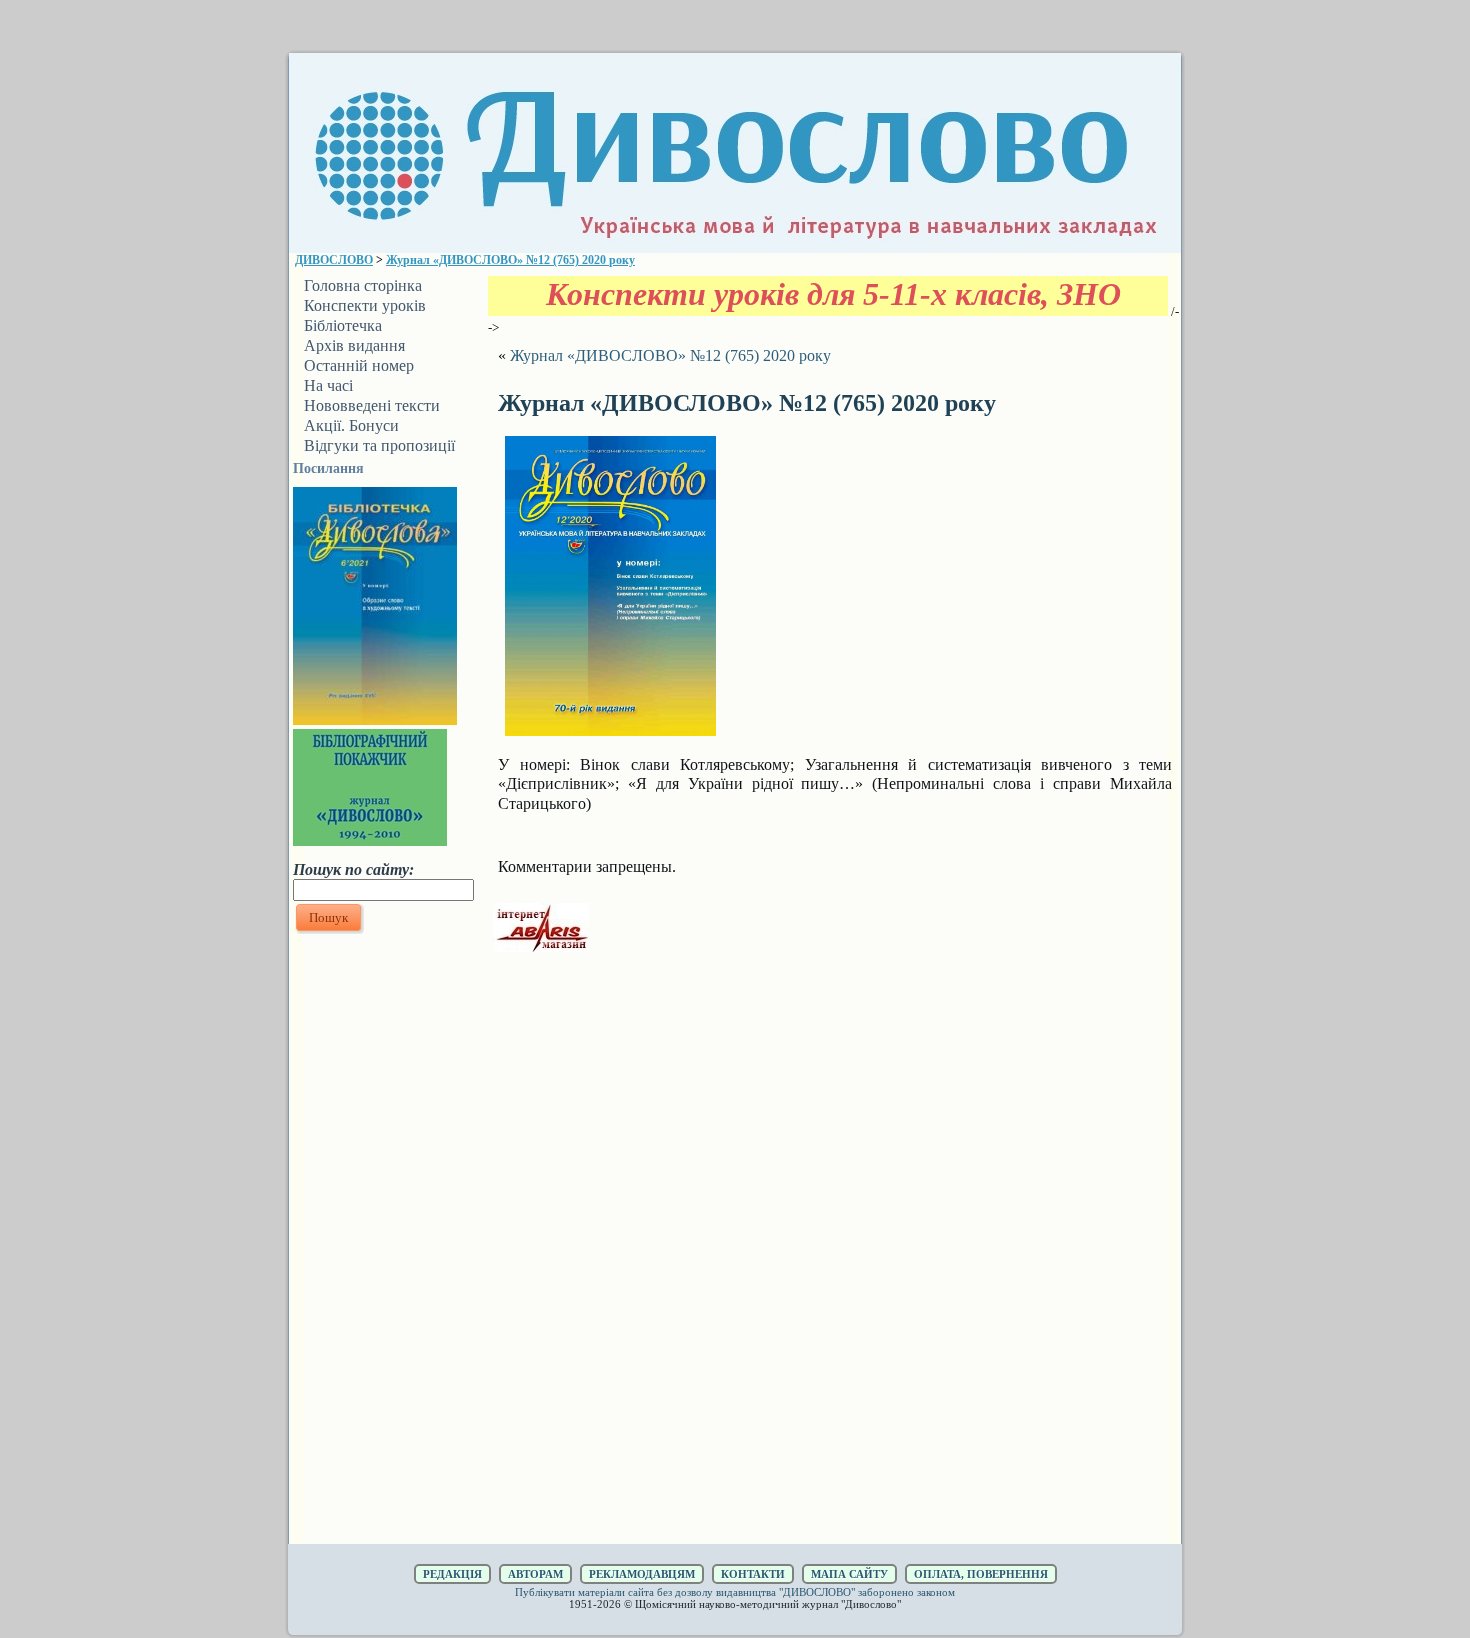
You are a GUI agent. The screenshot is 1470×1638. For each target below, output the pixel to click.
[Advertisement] (383, 1239)
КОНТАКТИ (753, 1574)
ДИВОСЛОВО (334, 260)
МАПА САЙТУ (849, 1574)
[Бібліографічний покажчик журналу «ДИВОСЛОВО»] (370, 840)
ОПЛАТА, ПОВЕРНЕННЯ (981, 1574)
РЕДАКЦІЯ (452, 1574)
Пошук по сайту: (353, 869)
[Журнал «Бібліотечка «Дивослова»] (375, 719)
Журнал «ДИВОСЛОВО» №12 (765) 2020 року (510, 260)
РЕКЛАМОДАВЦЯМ (642, 1574)
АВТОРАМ (535, 1574)
